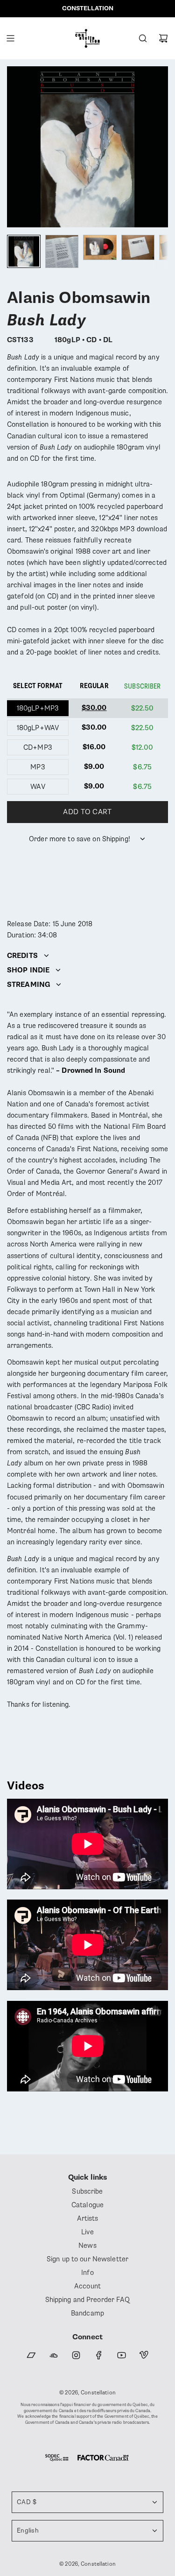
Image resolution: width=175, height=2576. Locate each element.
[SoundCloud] (54, 2355)
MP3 (38, 767)
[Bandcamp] (31, 2355)
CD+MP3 (38, 747)
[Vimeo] (144, 2355)
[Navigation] (10, 38)
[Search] (143, 38)
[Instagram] (76, 2355)
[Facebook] (99, 2355)
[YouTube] (121, 2355)
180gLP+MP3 (38, 708)
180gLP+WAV (38, 728)
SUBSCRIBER (142, 686)
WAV (38, 787)
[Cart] (163, 38)
